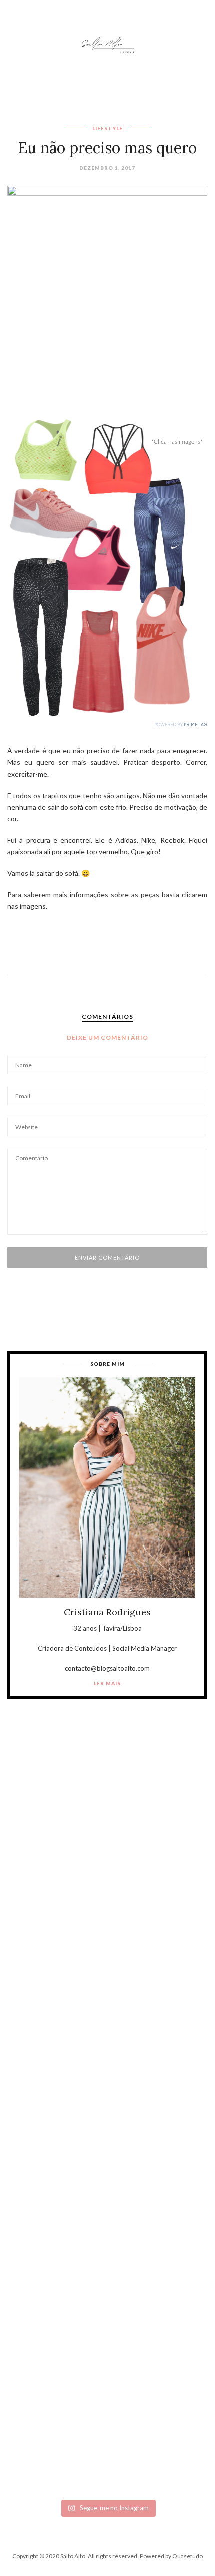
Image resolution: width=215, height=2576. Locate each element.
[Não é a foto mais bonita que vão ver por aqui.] (107, 2084)
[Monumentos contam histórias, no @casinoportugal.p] (107, 2201)
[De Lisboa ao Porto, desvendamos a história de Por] (107, 1966)
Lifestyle (108, 128)
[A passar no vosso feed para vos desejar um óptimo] (107, 1849)
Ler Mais (107, 1683)
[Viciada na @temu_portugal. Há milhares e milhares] (107, 2435)
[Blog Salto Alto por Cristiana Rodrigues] (107, 44)
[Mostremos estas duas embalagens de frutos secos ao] (107, 2318)
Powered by (171, 2556)
